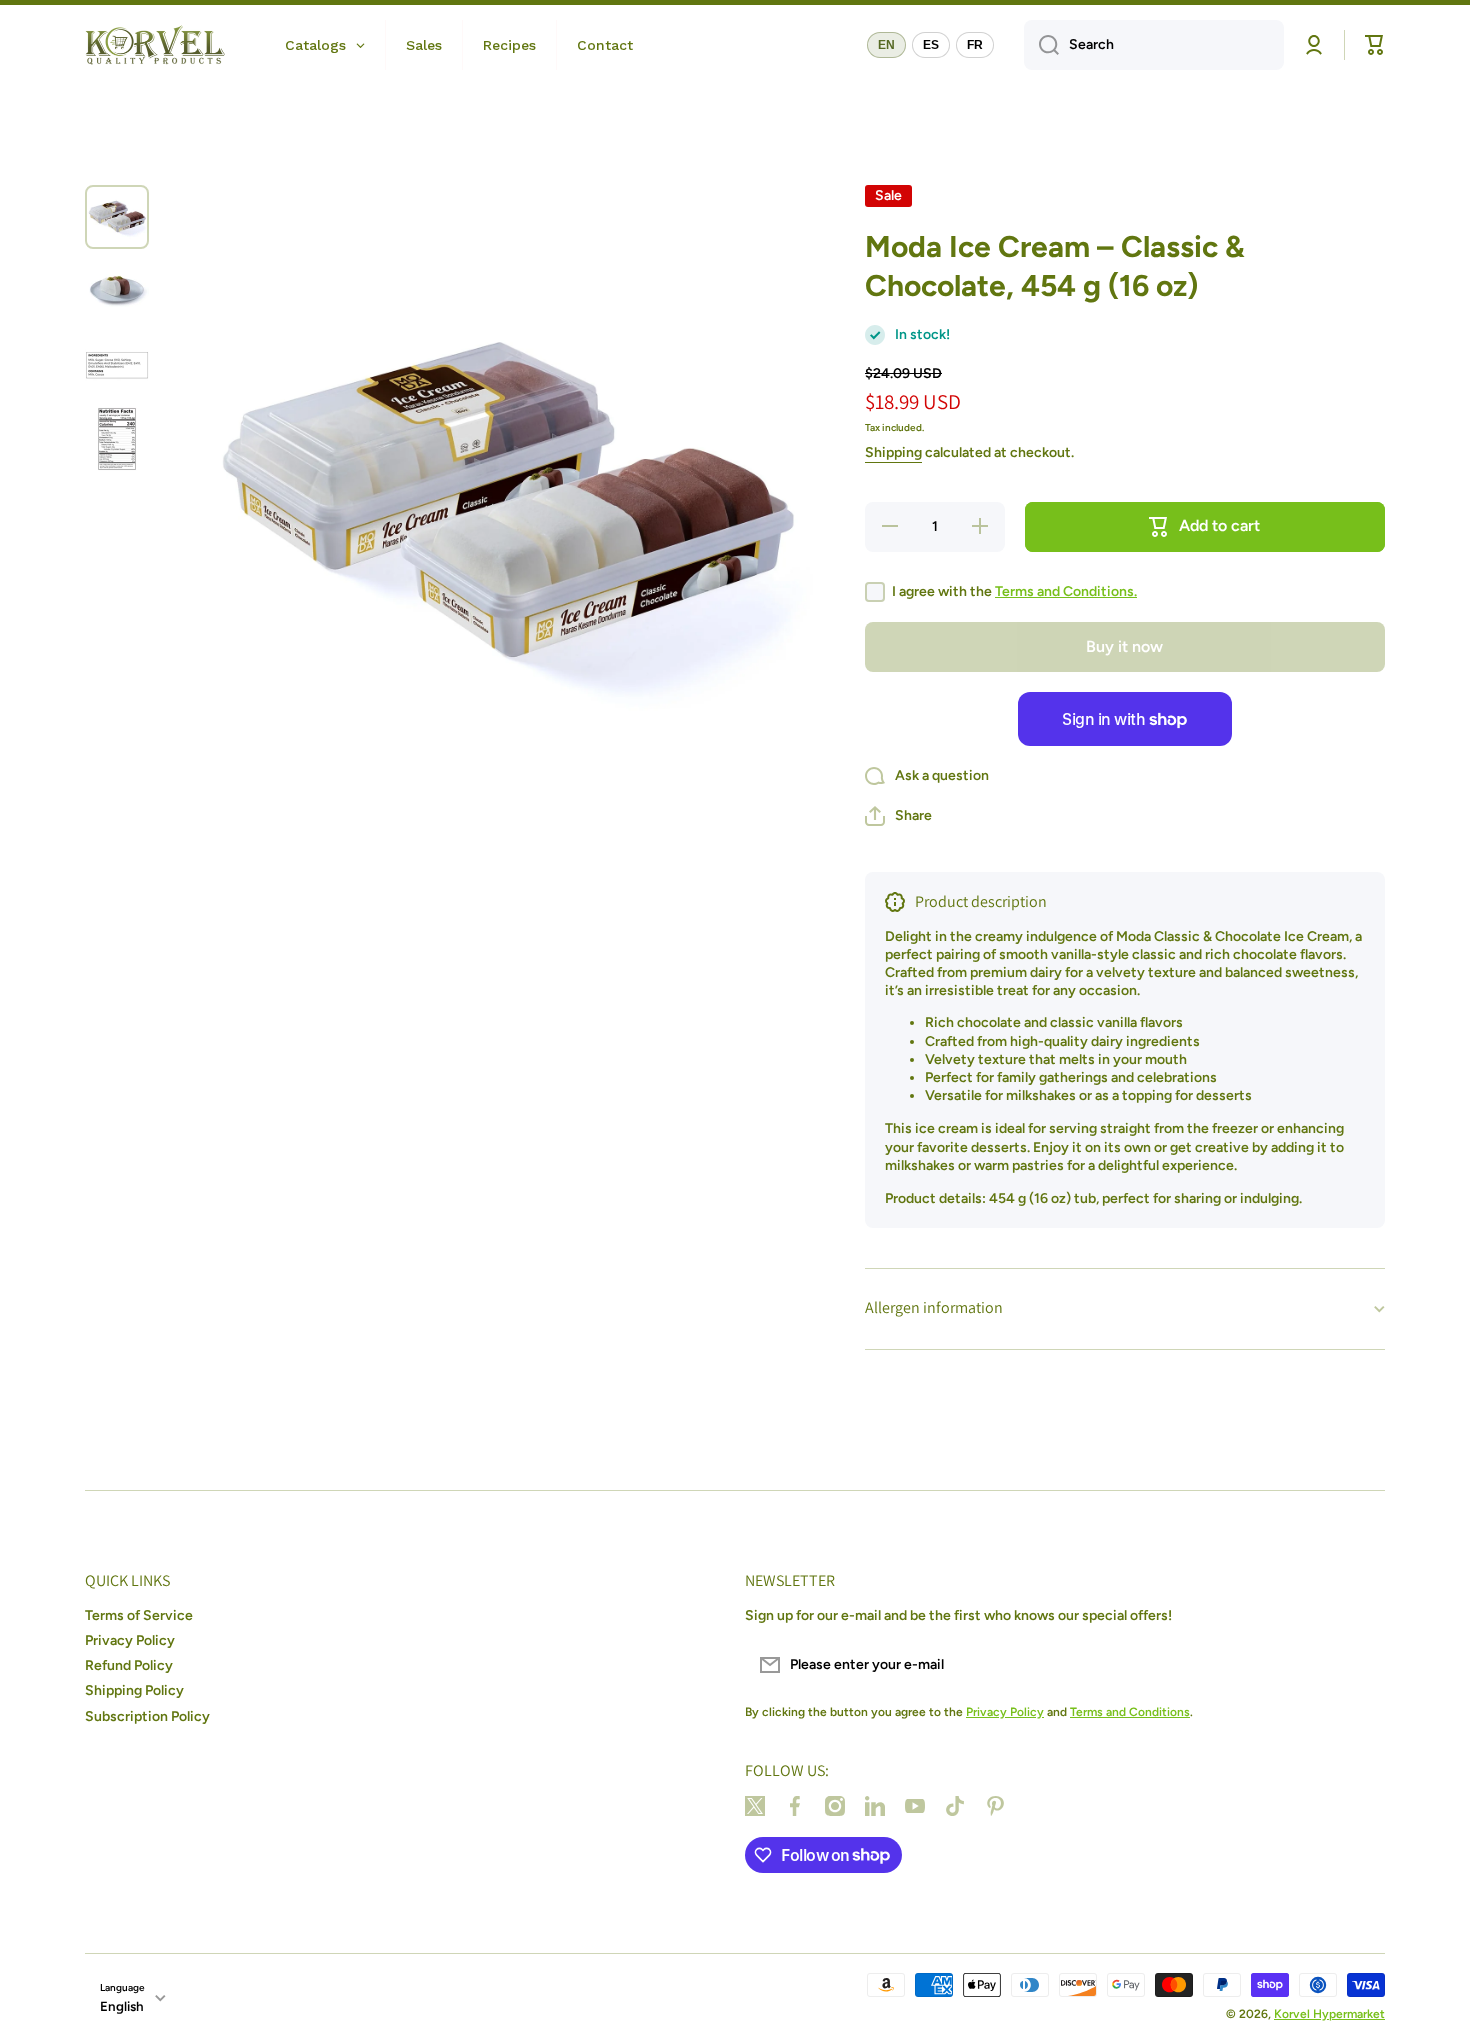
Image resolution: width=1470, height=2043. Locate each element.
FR (975, 45)
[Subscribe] (1360, 1665)
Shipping (893, 452)
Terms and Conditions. (1066, 591)
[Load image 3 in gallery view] (117, 365)
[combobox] (1154, 45)
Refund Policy (129, 1665)
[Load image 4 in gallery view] (117, 439)
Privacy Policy (130, 1640)
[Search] (1041, 45)
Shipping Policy (134, 1690)
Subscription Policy (147, 1716)
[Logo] (155, 45)
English (122, 2006)
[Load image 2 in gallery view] (117, 291)
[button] (898, 816)
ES (931, 45)
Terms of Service (139, 1615)
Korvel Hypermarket (1329, 2014)
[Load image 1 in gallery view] (117, 217)
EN (886, 45)
